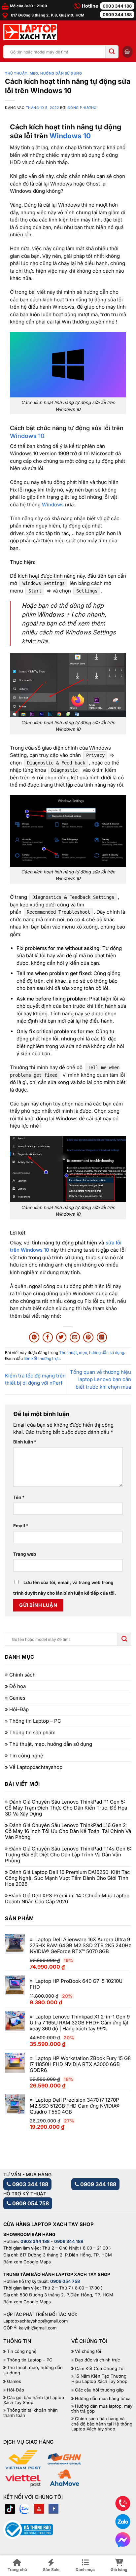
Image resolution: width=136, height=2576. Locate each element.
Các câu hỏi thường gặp (99, 2390)
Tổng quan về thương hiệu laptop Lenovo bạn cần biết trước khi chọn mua (101, 1379)
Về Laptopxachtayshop (36, 1767)
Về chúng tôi (88, 2351)
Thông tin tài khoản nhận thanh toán (31, 2413)
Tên (19, 1497)
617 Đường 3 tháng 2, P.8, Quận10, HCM (47, 15)
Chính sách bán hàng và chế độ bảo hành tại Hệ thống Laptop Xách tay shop (102, 2424)
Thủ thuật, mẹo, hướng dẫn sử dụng (43, 73)
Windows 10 (70, 136)
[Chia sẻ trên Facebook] (48, 1337)
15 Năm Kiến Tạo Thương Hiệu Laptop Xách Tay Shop (99, 2379)
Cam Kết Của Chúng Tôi (100, 2369)
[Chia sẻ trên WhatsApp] (34, 1337)
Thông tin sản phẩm (32, 1733)
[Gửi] (112, 52)
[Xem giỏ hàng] (127, 52)
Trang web (25, 1554)
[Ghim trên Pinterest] (88, 1337)
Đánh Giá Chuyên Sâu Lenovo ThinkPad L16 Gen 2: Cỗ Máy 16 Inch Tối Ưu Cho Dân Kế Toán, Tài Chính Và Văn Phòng (68, 1831)
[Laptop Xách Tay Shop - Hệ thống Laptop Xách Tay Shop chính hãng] (30, 32)
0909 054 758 (30, 2203)
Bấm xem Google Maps (27, 2262)
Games (17, 1698)
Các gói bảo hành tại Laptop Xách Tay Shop (34, 2400)
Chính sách (22, 1675)
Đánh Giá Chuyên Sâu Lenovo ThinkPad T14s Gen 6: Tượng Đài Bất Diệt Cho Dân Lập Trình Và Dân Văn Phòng (68, 1855)
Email (21, 1526)
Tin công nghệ (26, 1756)
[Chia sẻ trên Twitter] (61, 1337)
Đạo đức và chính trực (97, 2360)
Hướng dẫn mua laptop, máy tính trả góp (102, 2409)
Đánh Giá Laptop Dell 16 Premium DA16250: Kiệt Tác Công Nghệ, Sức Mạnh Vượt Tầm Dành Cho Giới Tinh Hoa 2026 (68, 1878)
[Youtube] (39, 2509)
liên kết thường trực (42, 1358)
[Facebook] (53, 2509)
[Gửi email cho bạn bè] (75, 1337)
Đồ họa (17, 1686)
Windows (53, 505)
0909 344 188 (117, 15)
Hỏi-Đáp (19, 1710)
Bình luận (25, 1442)
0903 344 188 (117, 6)
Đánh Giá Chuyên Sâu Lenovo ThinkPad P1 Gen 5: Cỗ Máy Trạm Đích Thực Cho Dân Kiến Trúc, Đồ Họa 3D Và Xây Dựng (66, 1808)
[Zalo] (24, 2509)
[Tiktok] (10, 2509)
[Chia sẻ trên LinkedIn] (102, 1337)
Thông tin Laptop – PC (35, 1721)
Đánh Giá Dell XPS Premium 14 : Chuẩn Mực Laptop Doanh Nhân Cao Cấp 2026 (67, 1899)
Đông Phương (82, 108)
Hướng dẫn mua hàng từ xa (103, 2399)
